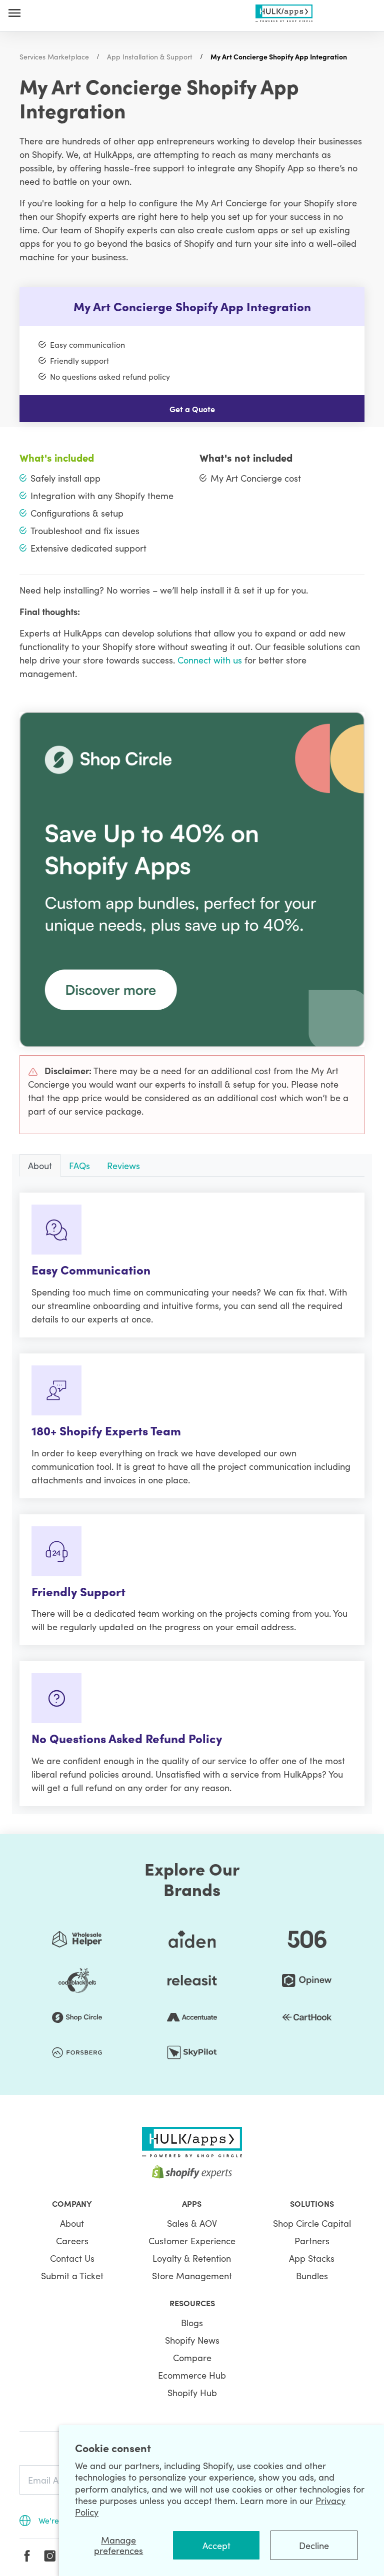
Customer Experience (192, 2241)
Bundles (312, 2275)
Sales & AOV (192, 2223)
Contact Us (72, 2258)
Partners (312, 2241)
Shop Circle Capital (312, 2223)
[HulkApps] (284, 11)
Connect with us (210, 660)
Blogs (192, 2322)
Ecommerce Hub (192, 2375)
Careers (72, 2241)
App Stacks (312, 2258)
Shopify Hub (192, 2392)
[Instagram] (50, 2556)
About (72, 2223)
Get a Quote (192, 409)
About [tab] (40, 1165)
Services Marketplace (54, 56)
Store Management (192, 2275)
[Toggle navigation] (14, 13)
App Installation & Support (150, 56)
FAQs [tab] (79, 1165)
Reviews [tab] (123, 1165)
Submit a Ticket (72, 2275)
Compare (192, 2357)
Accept (216, 2545)
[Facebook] (27, 2556)
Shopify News (192, 2340)
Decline (314, 2545)
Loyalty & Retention (192, 2258)
